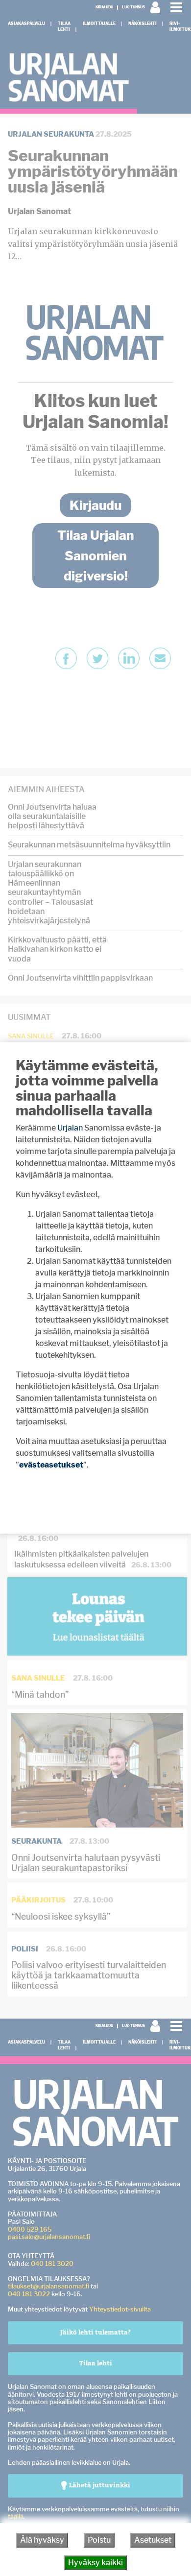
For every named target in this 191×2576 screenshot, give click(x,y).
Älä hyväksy (42, 2540)
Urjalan (70, 1128)
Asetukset (153, 2540)
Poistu (99, 2540)
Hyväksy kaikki (95, 2563)
